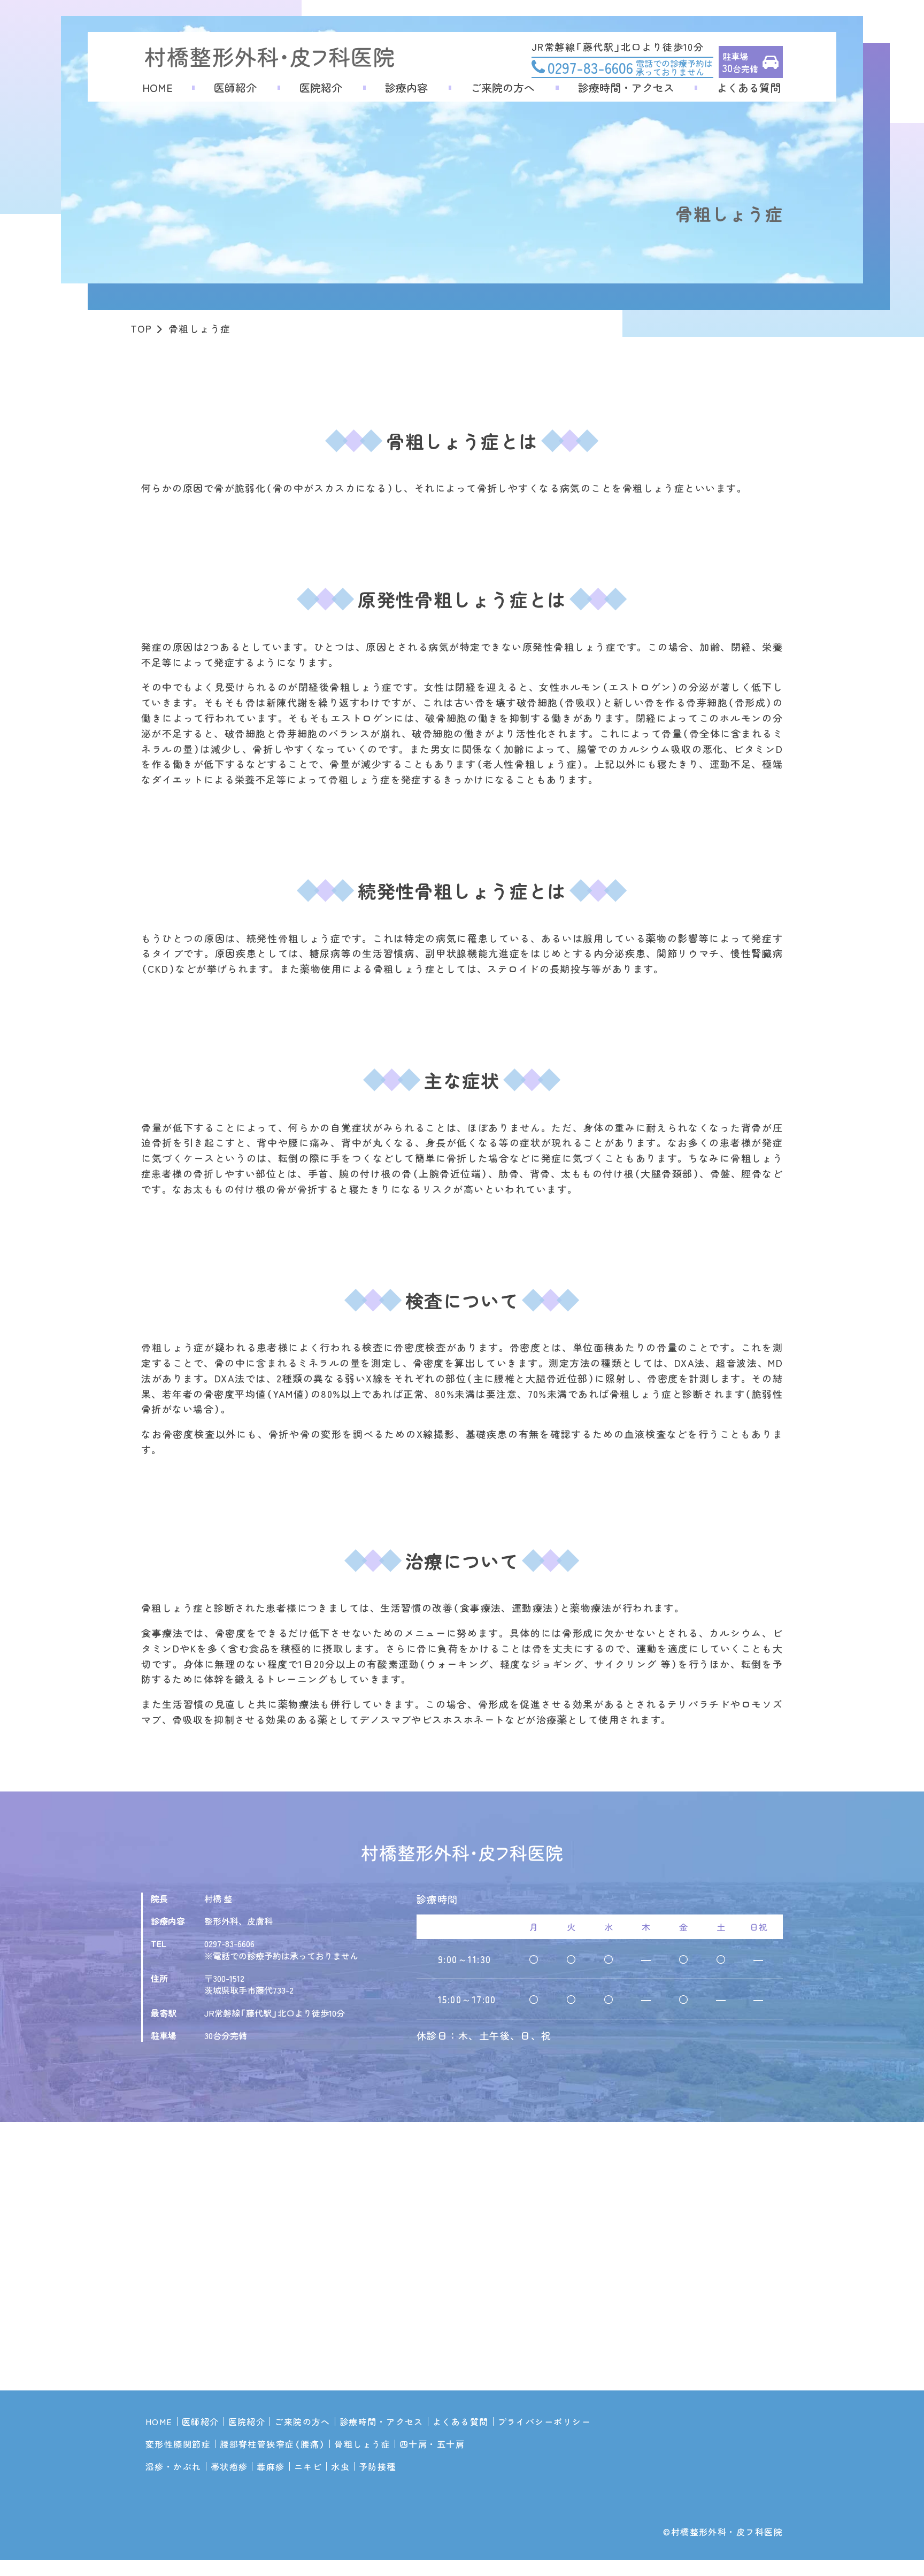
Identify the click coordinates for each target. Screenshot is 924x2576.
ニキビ (308, 2466)
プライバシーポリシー (544, 2421)
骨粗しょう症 (362, 2444)
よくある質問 (749, 88)
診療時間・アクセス (626, 88)
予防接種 (378, 2466)
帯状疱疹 (229, 2466)
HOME (157, 88)
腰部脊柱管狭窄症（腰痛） (272, 2444)
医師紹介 (235, 88)
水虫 (340, 2466)
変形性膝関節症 (178, 2444)
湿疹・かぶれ (174, 2466)
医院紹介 (321, 88)
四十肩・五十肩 (432, 2444)
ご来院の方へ (503, 88)
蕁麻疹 (271, 2466)
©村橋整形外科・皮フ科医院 (723, 2532)
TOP (141, 328)
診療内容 (406, 88)
